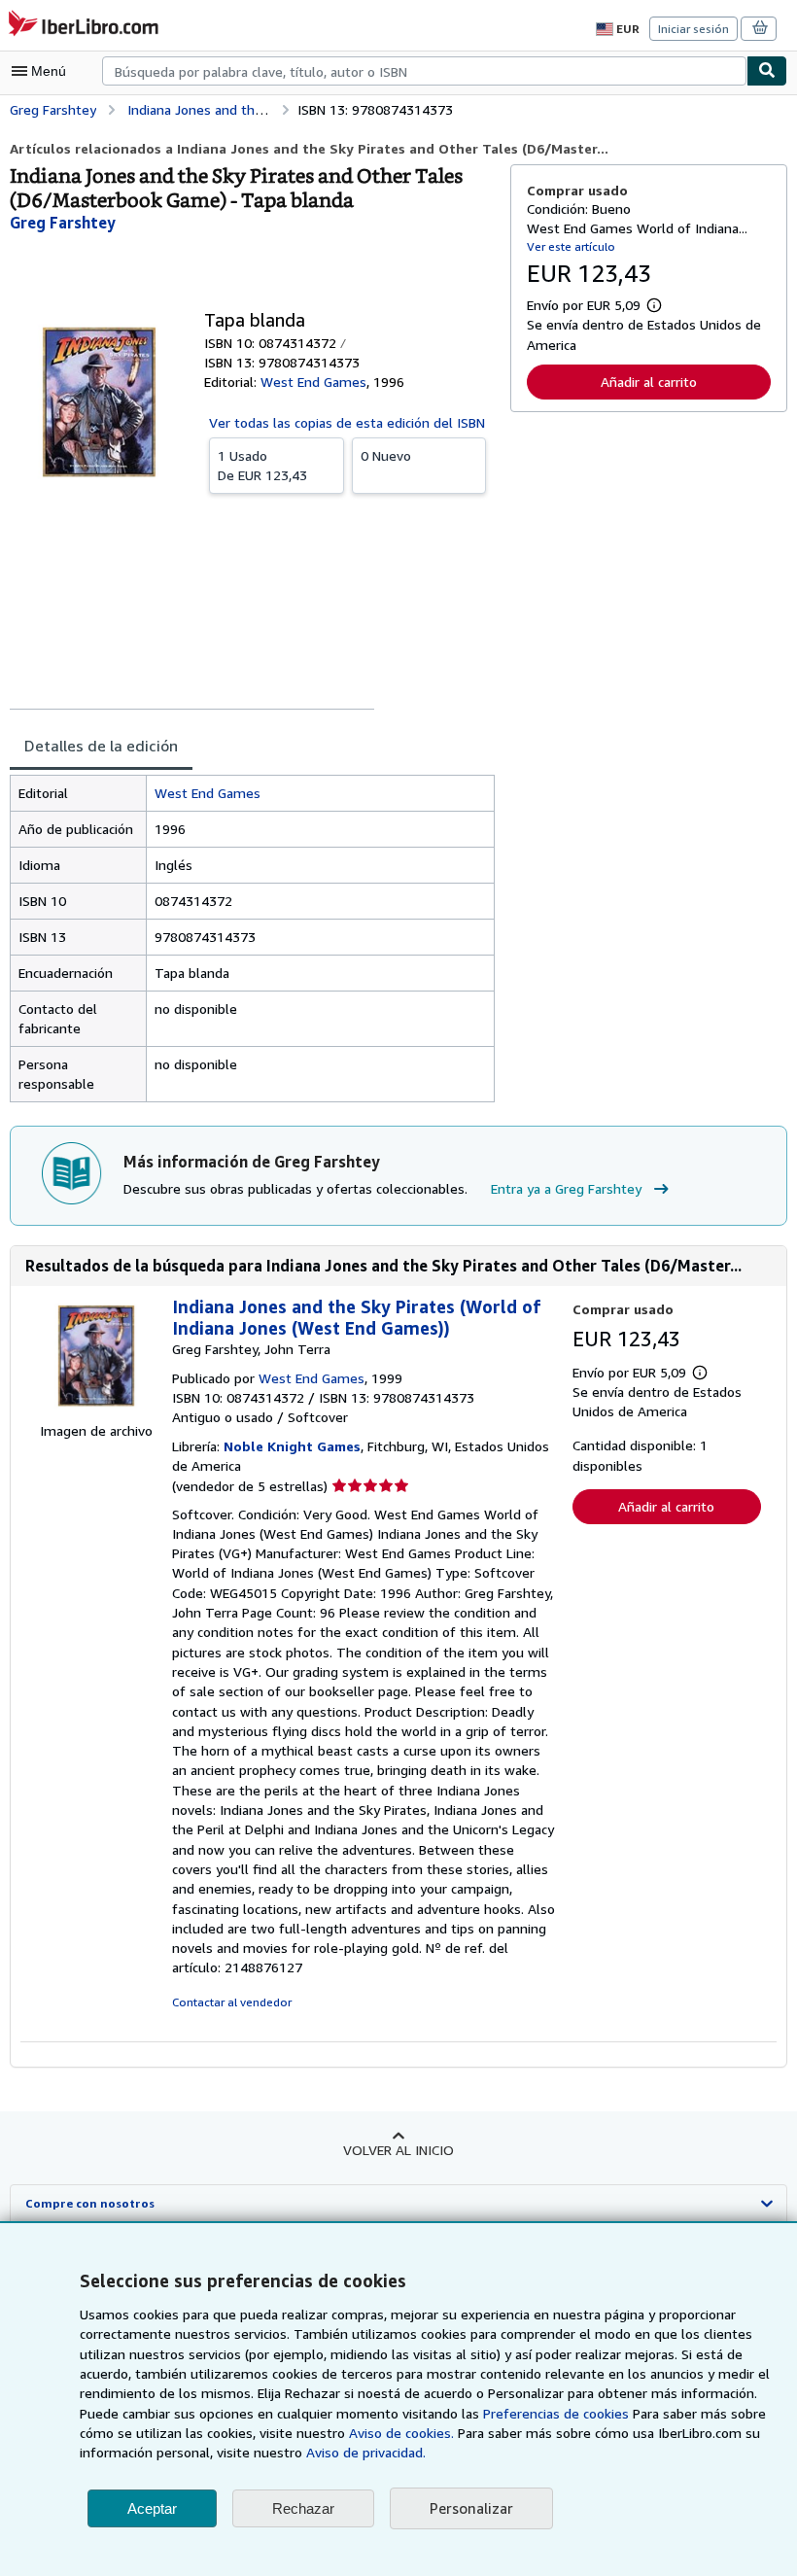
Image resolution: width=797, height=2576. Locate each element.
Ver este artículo (571, 246)
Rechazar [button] (303, 2508)
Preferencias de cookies (556, 2413)
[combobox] (424, 71)
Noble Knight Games (292, 1446)
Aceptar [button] (152, 2508)
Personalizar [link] (471, 2508)
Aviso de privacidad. (366, 2452)
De (262, 465)
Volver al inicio (398, 2150)
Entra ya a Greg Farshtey (566, 1188)
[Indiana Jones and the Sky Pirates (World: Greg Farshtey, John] (96, 1411)
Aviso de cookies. (401, 2433)
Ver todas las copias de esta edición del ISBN (347, 422)
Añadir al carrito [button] (649, 382)
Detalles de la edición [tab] (101, 746)
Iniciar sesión (693, 29)
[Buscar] (767, 71)
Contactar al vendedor (232, 2002)
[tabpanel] (252, 939)
